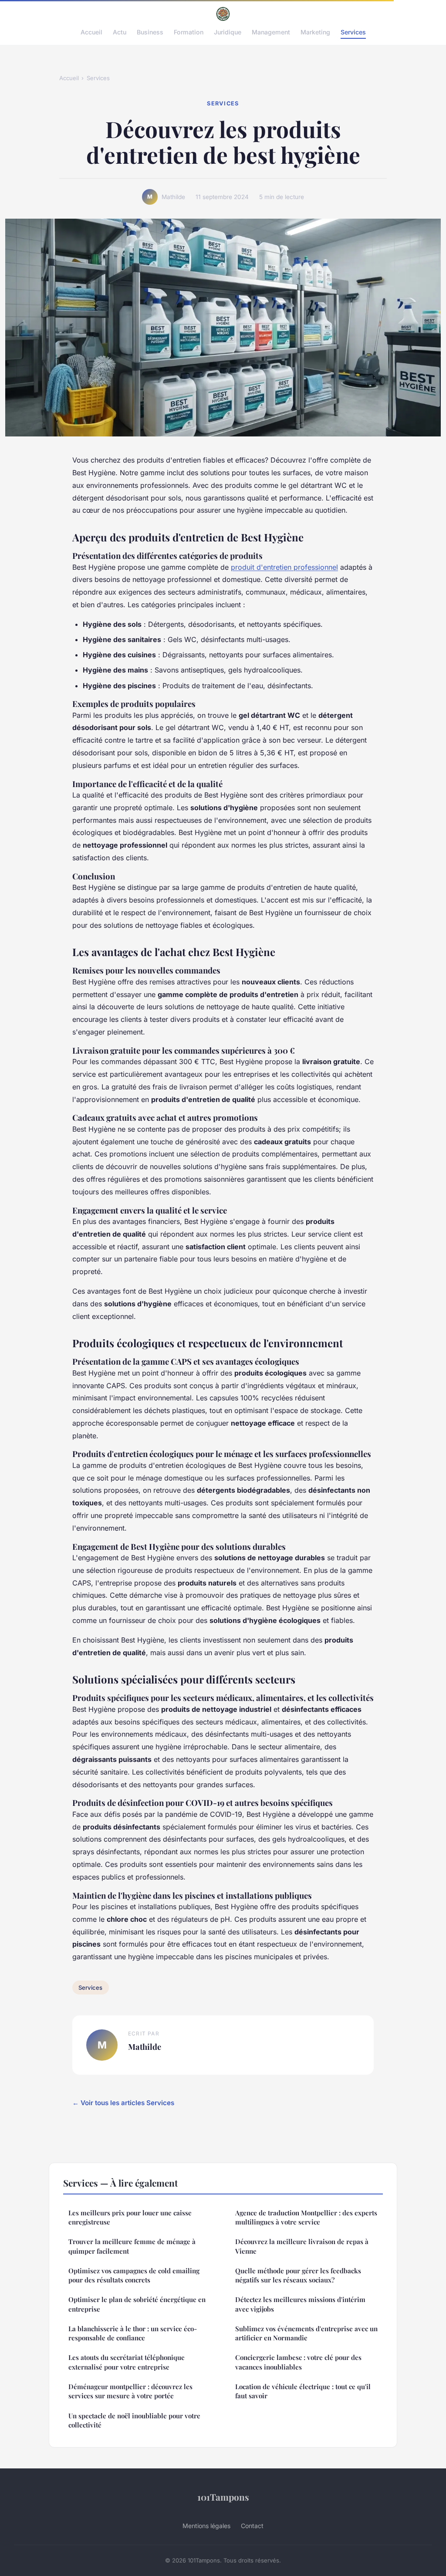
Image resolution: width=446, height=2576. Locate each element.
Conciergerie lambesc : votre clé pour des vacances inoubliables (298, 2362)
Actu (120, 32)
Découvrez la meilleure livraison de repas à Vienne (302, 2246)
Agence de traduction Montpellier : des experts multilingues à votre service (306, 2217)
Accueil (91, 32)
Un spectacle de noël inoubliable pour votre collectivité (134, 2420)
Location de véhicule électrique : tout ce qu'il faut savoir (303, 2391)
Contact (252, 2526)
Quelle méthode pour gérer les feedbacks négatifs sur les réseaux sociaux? (298, 2275)
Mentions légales (206, 2526)
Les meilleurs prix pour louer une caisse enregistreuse (130, 2217)
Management (271, 32)
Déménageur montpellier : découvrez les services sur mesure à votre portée (130, 2391)
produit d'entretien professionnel (284, 567)
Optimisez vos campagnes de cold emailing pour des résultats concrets (134, 2275)
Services (353, 32)
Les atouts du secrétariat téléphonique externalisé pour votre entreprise (127, 2362)
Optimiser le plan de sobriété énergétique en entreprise (137, 2304)
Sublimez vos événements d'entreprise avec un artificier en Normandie (306, 2333)
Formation (189, 32)
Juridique (228, 32)
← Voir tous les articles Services (123, 2103)
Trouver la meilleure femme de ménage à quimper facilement (132, 2246)
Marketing (315, 32)
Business (150, 32)
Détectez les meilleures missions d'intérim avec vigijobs (300, 2304)
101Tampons (223, 2497)
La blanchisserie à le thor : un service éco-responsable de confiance (133, 2333)
